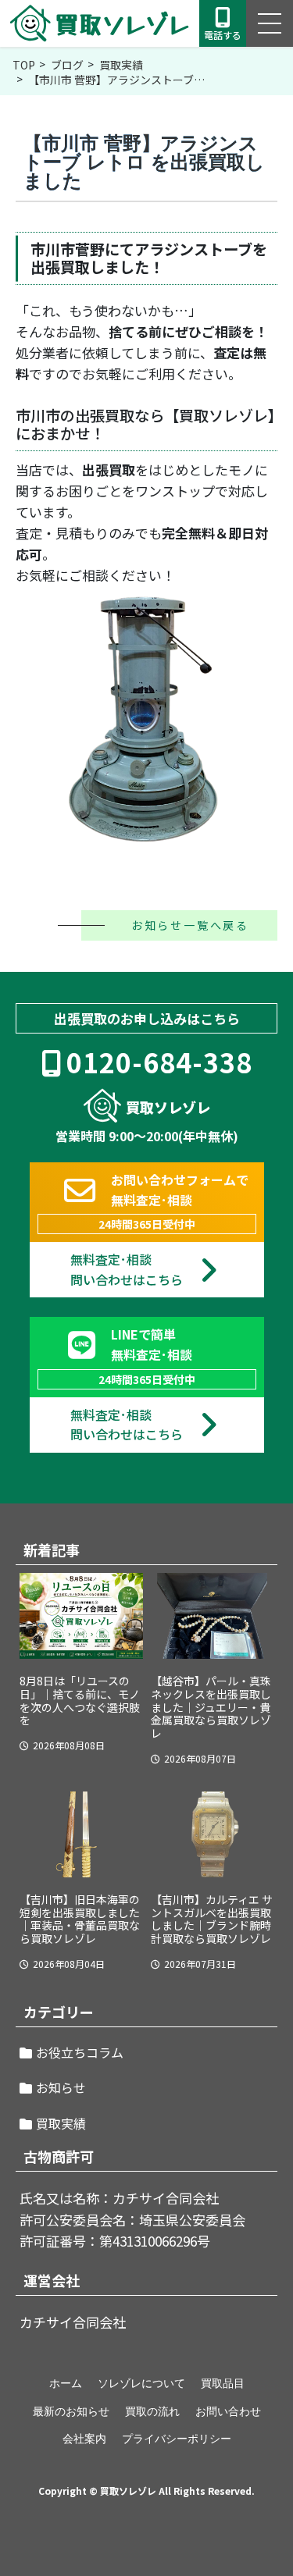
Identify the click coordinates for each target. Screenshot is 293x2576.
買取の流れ (152, 2411)
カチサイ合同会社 (73, 2322)
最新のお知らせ (71, 2411)
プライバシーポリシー (177, 2439)
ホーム (66, 2383)
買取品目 (223, 2383)
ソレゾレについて (141, 2383)
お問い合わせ (228, 2411)
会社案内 (84, 2439)
